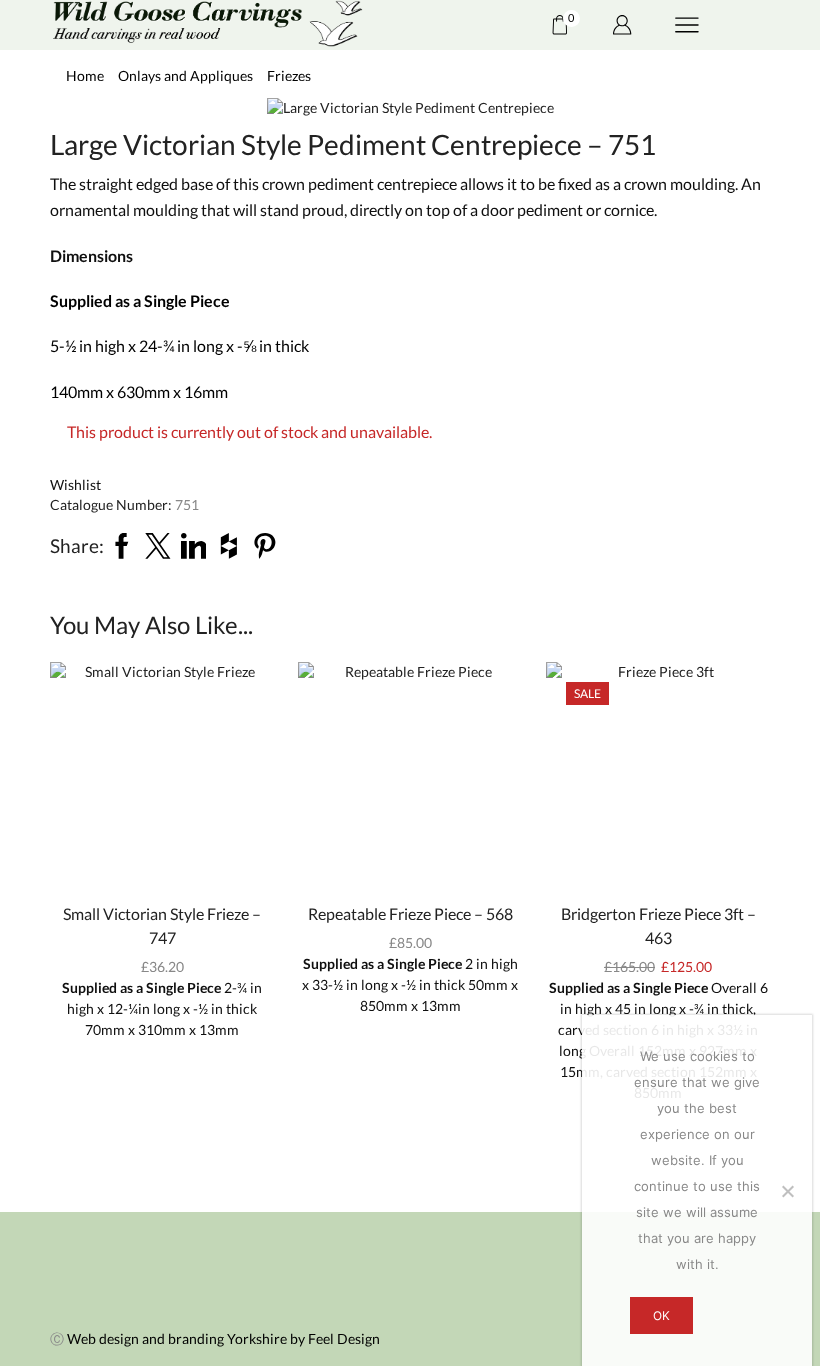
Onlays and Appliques (185, 75)
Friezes (289, 75)
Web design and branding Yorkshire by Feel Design (223, 1338)
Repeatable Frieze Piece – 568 (410, 913)
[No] (787, 1191)
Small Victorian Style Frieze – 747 (162, 925)
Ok (661, 1315)
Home (85, 75)
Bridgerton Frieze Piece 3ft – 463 (658, 925)
